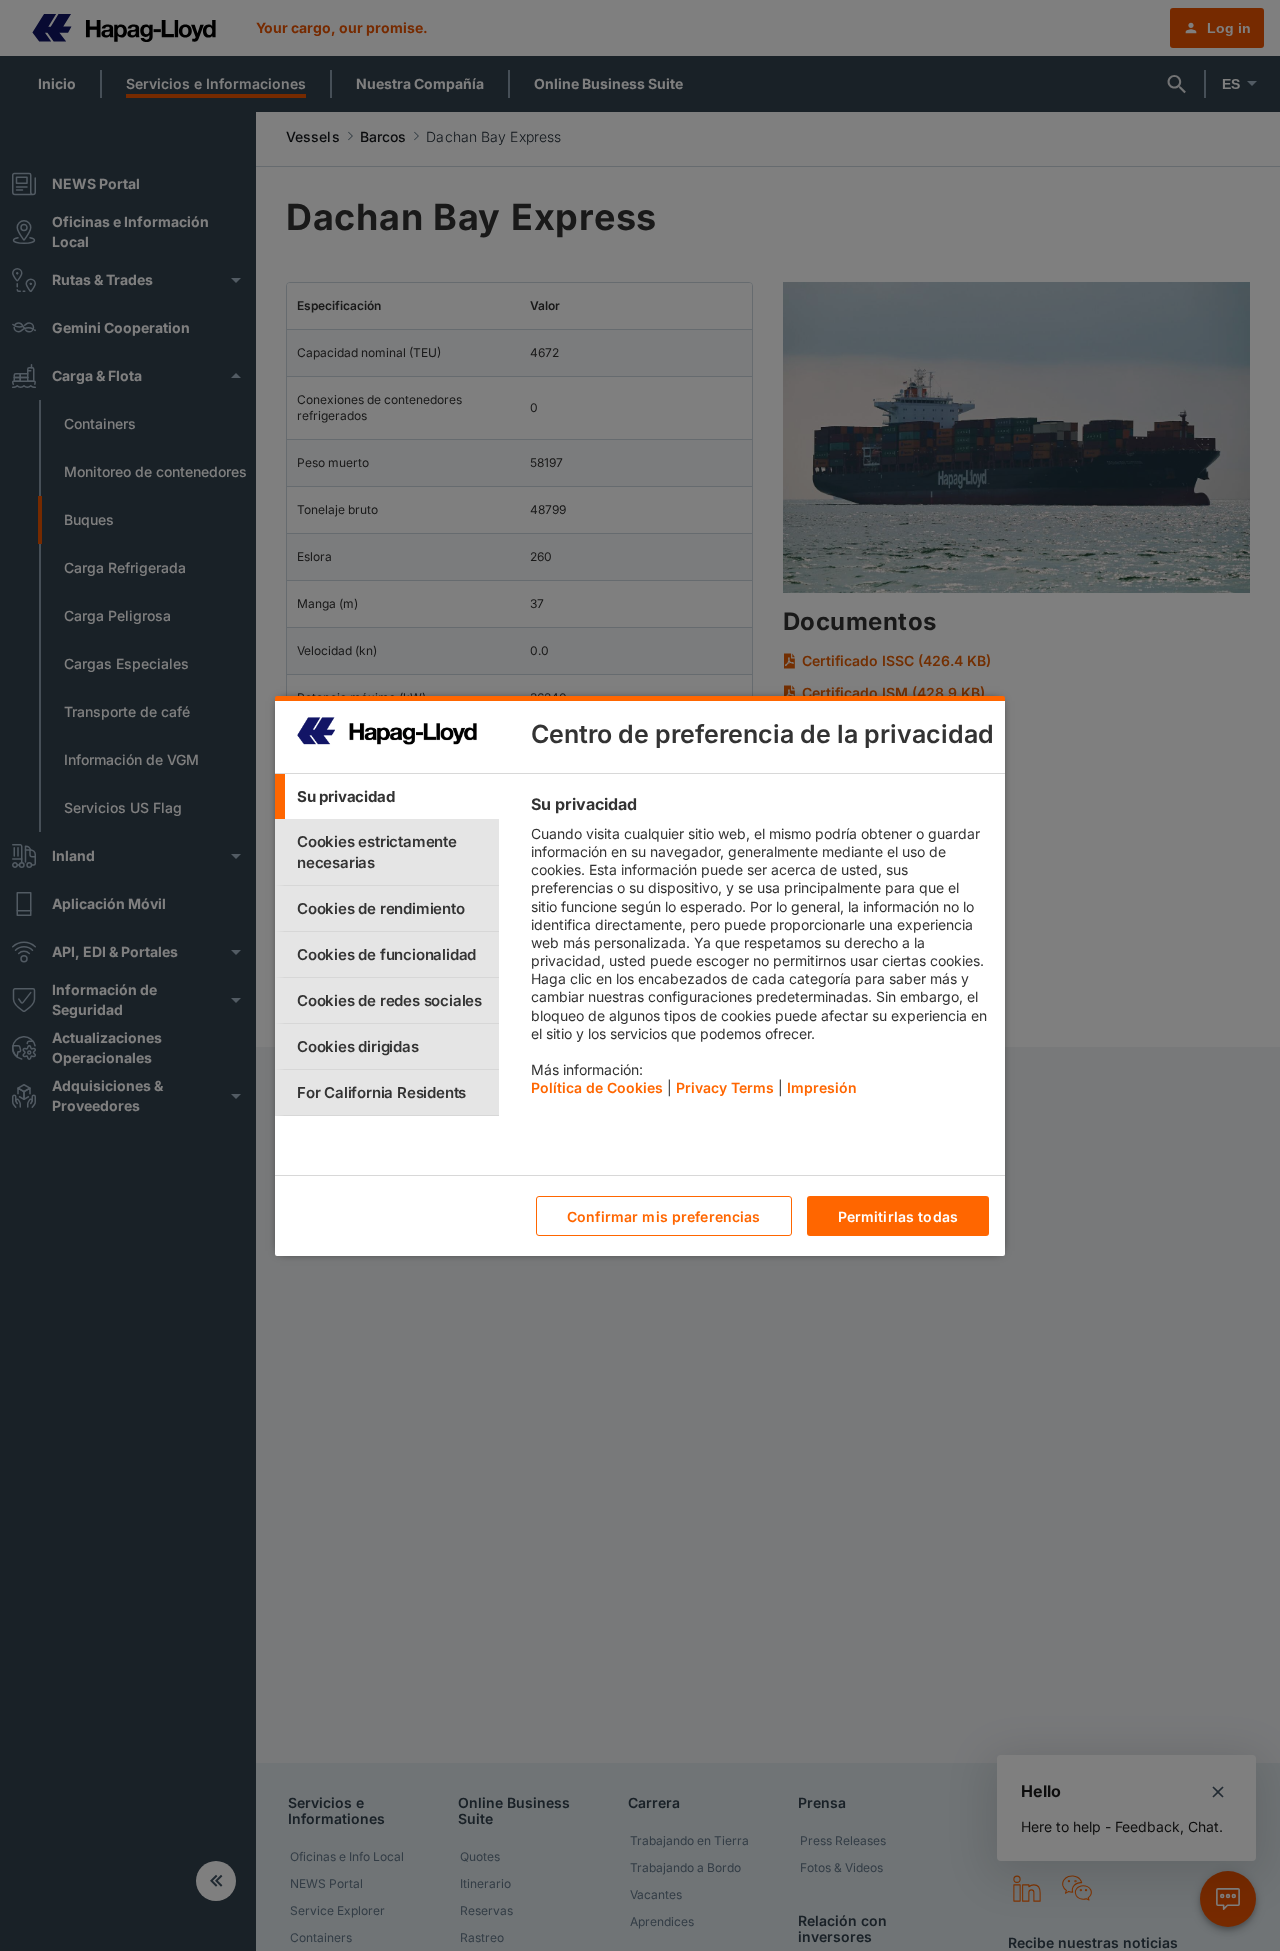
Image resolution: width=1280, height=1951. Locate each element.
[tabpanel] (759, 951)
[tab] (387, 796)
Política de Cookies (597, 1087)
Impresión (822, 1087)
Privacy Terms (725, 1087)
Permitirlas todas (898, 1215)
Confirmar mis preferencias (664, 1215)
